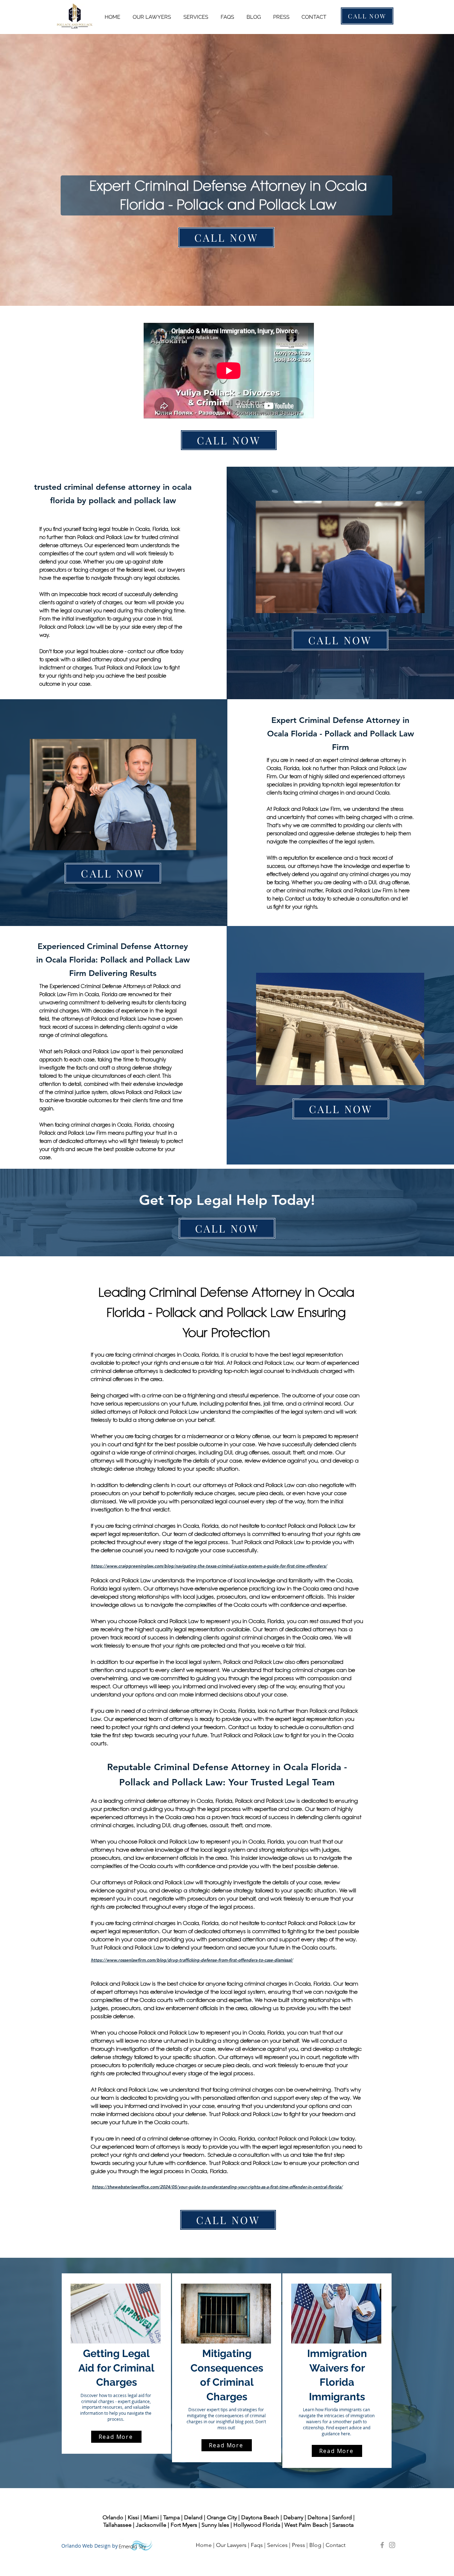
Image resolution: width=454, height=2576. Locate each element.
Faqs (257, 2545)
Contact (336, 2545)
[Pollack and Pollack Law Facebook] (382, 2545)
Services (277, 2545)
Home (204, 2545)
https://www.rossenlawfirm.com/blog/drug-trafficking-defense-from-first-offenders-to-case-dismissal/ (192, 1960)
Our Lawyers (231, 2545)
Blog (315, 2545)
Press (298, 2545)
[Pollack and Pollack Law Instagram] (392, 2545)
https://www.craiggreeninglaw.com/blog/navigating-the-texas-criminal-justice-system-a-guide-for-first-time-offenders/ (209, 1566)
